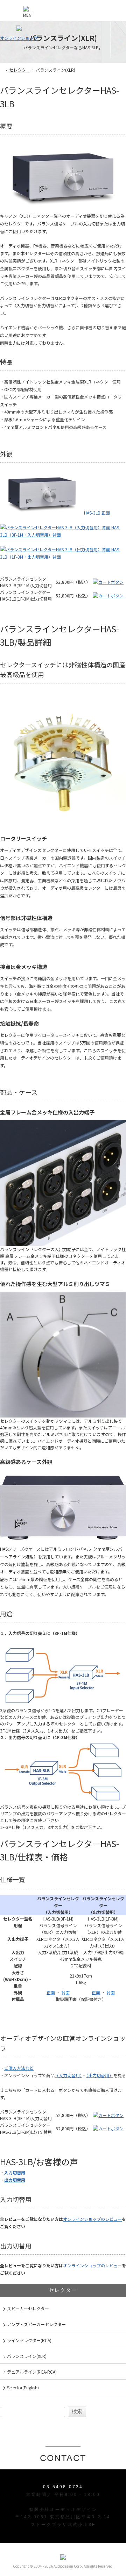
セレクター (20, 70)
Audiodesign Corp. (68, 2566)
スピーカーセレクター (28, 2308)
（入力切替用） (68, 2075)
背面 (65, 1992)
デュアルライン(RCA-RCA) (32, 2372)
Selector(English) (23, 2387)
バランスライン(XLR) (27, 2356)
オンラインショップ (19, 38)
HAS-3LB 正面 (97, 513)
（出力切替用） (100, 2075)
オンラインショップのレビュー (92, 2219)
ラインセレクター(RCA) (29, 2340)
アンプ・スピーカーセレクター (36, 2324)
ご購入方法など (19, 2068)
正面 (51, 1992)
